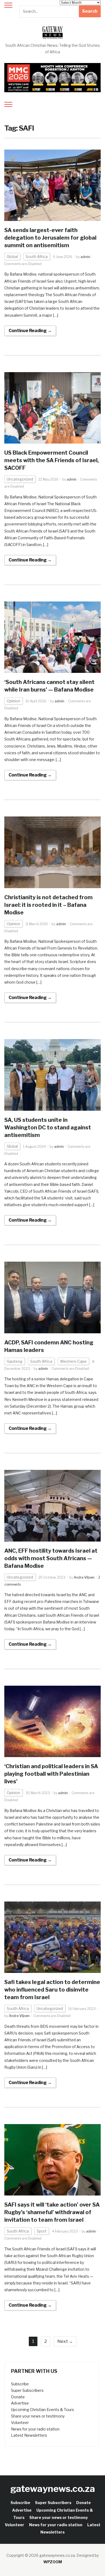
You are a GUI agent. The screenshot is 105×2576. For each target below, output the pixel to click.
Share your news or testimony (38, 2416)
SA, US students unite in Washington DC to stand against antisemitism (48, 1127)
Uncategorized (20, 479)
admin (85, 257)
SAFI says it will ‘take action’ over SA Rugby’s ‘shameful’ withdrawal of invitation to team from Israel (52, 2212)
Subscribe (20, 2384)
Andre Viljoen (84, 1577)
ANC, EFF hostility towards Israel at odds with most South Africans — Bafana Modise (51, 1558)
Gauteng (15, 1361)
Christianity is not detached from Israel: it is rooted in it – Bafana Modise (48, 905)
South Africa (37, 257)
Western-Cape (73, 1361)
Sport (42, 2231)
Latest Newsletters (29, 2435)
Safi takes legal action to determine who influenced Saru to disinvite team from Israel (52, 1990)
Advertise (20, 2403)
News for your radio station (35, 2429)
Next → (65, 2341)
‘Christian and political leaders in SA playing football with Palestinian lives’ (51, 1774)
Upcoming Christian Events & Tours (43, 2410)
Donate (18, 2397)
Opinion (13, 701)
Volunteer (20, 2423)
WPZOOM (53, 2562)
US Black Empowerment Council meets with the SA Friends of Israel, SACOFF (52, 460)
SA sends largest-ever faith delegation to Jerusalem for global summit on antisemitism (50, 238)
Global (12, 257)
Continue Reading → (30, 331)
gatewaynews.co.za (53, 2489)
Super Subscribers (27, 2390)
